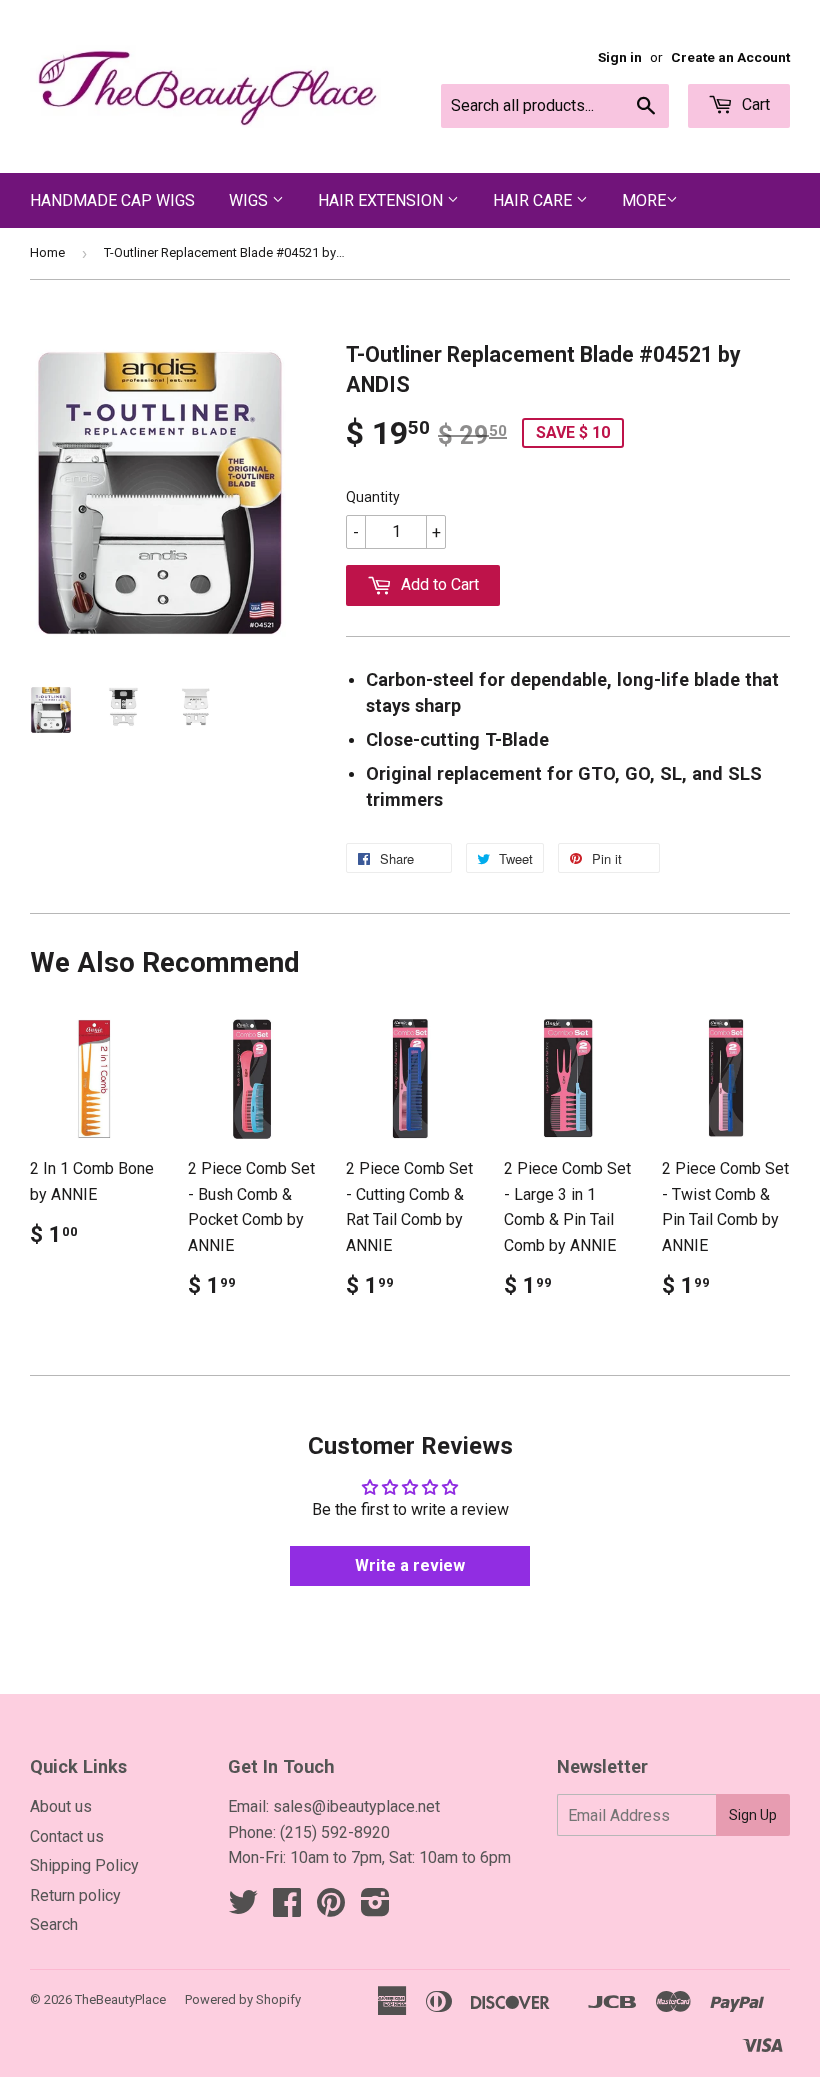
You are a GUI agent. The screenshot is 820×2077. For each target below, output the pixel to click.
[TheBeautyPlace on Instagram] (375, 1908)
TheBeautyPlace (120, 1999)
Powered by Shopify (243, 1999)
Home (47, 252)
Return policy (75, 1895)
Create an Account (730, 57)
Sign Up (753, 1815)
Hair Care (534, 200)
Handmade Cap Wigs (112, 200)
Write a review (410, 1565)
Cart (754, 104)
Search (54, 1924)
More (644, 200)
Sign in (620, 57)
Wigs (250, 200)
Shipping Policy (84, 1865)
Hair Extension (382, 200)
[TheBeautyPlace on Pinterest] (331, 1908)
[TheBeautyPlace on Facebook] (287, 1908)
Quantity (373, 497)
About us (61, 1806)
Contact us (67, 1836)
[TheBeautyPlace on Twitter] (243, 1908)
